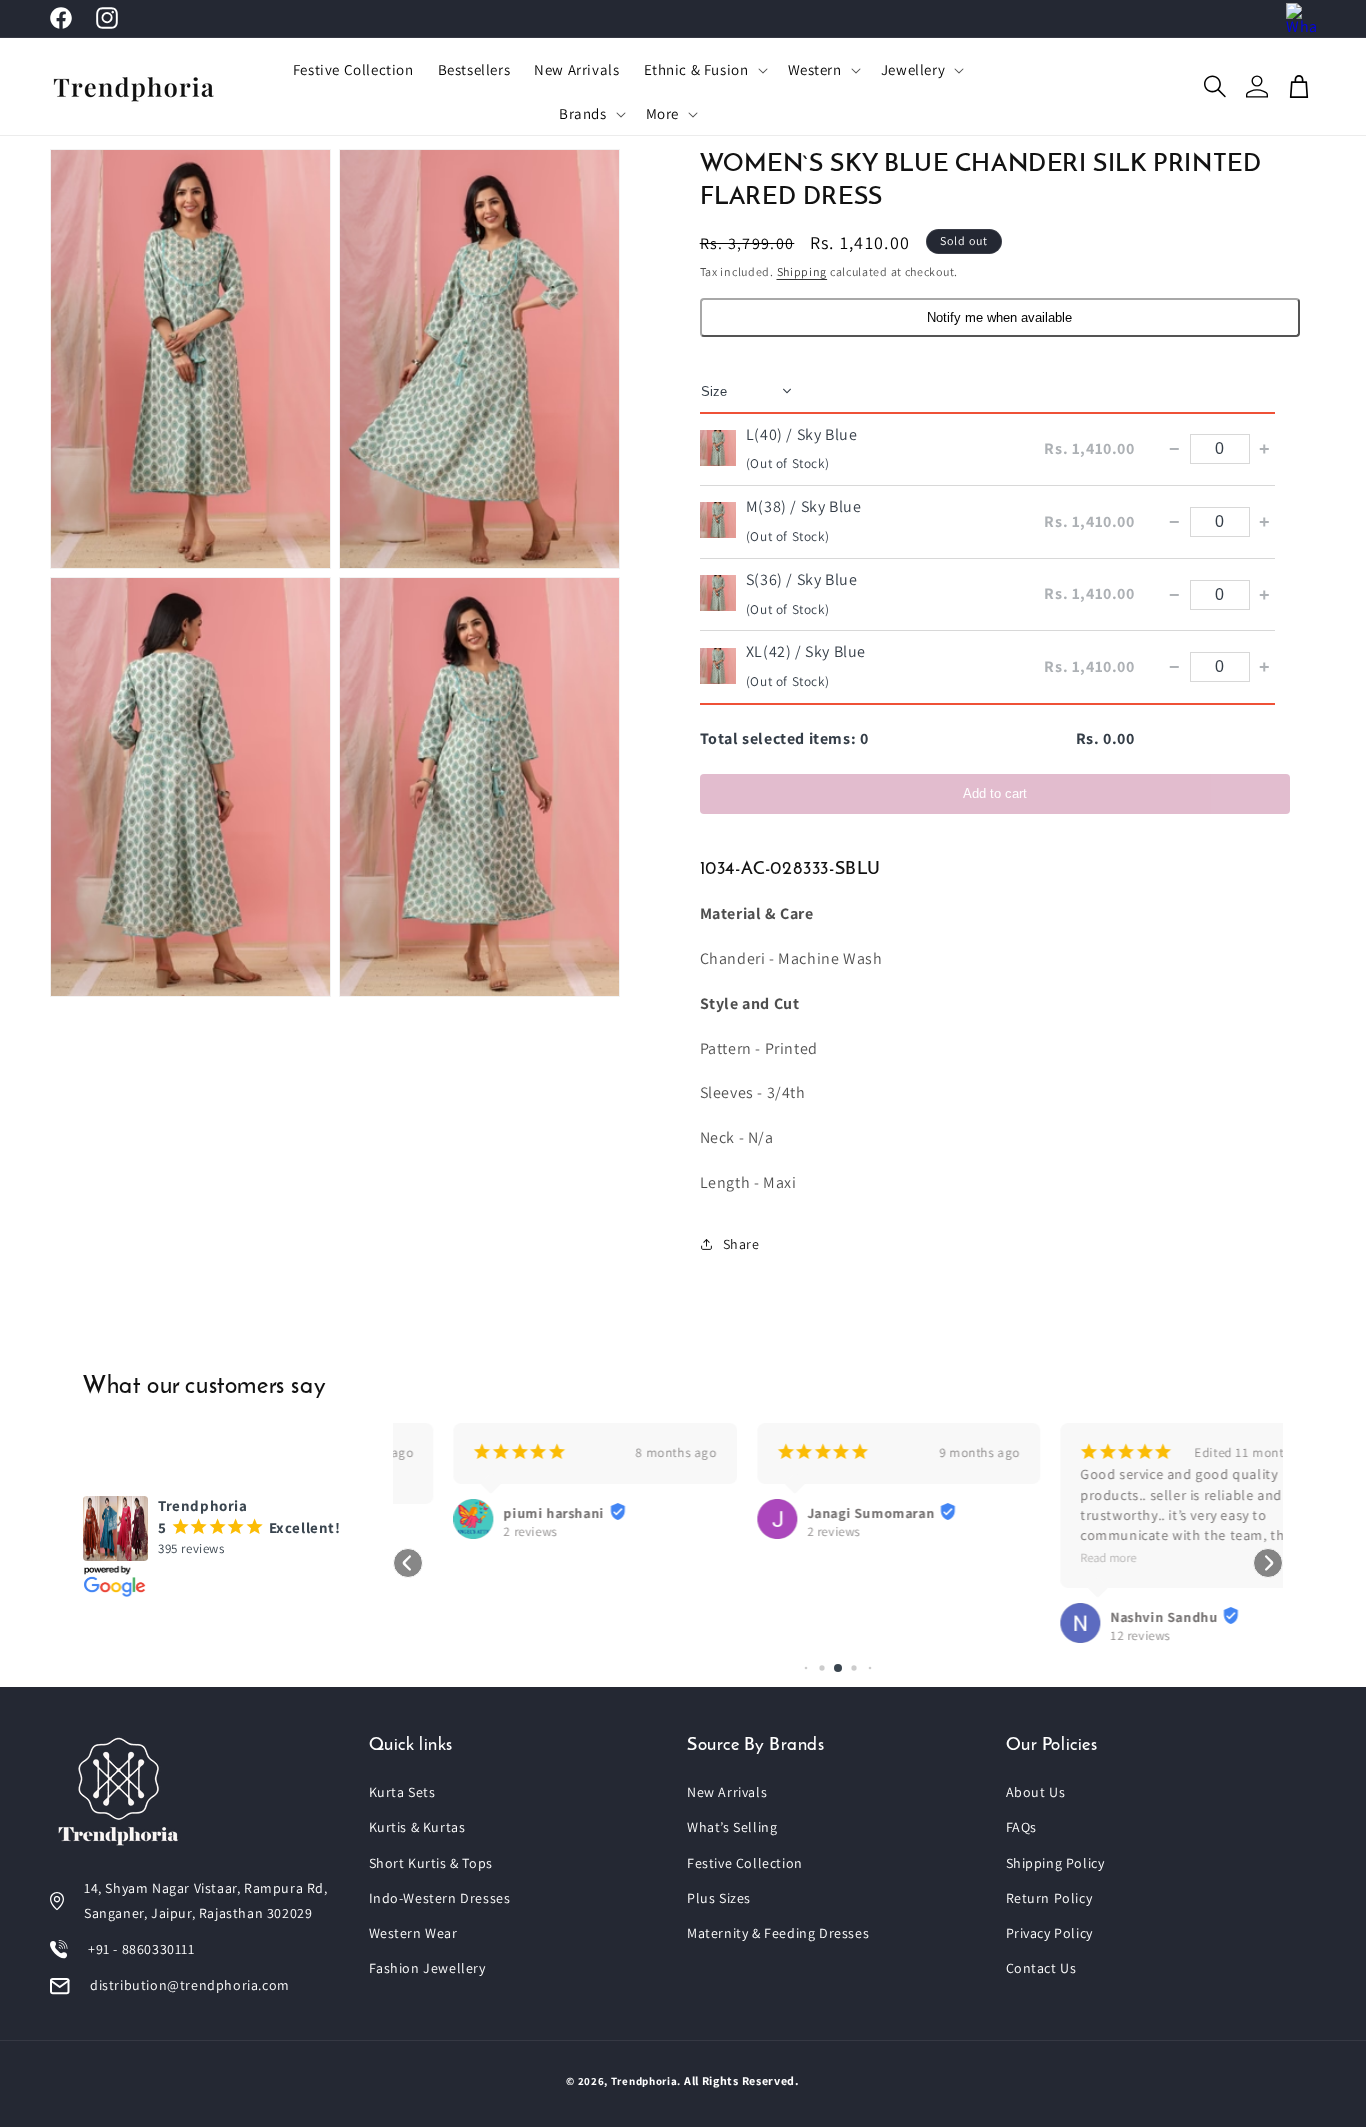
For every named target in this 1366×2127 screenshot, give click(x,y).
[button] (704, 70)
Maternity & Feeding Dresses (778, 1933)
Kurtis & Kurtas (417, 1827)
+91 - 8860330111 (141, 1949)
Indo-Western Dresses (440, 1898)
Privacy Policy (1049, 1933)
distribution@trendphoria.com (190, 1985)
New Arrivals (727, 1792)
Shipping (802, 271)
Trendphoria (644, 2081)
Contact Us (1041, 1968)
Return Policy (1049, 1898)
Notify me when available (999, 316)
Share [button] (741, 1244)
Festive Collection (745, 1863)
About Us (1036, 1792)
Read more (1048, 1557)
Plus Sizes (719, 1898)
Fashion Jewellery (427, 1968)
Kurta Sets (402, 1792)
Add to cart (995, 792)
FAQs (1021, 1827)
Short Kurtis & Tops (431, 1863)
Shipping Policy (1055, 1863)
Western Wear (413, 1933)
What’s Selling (732, 1827)
